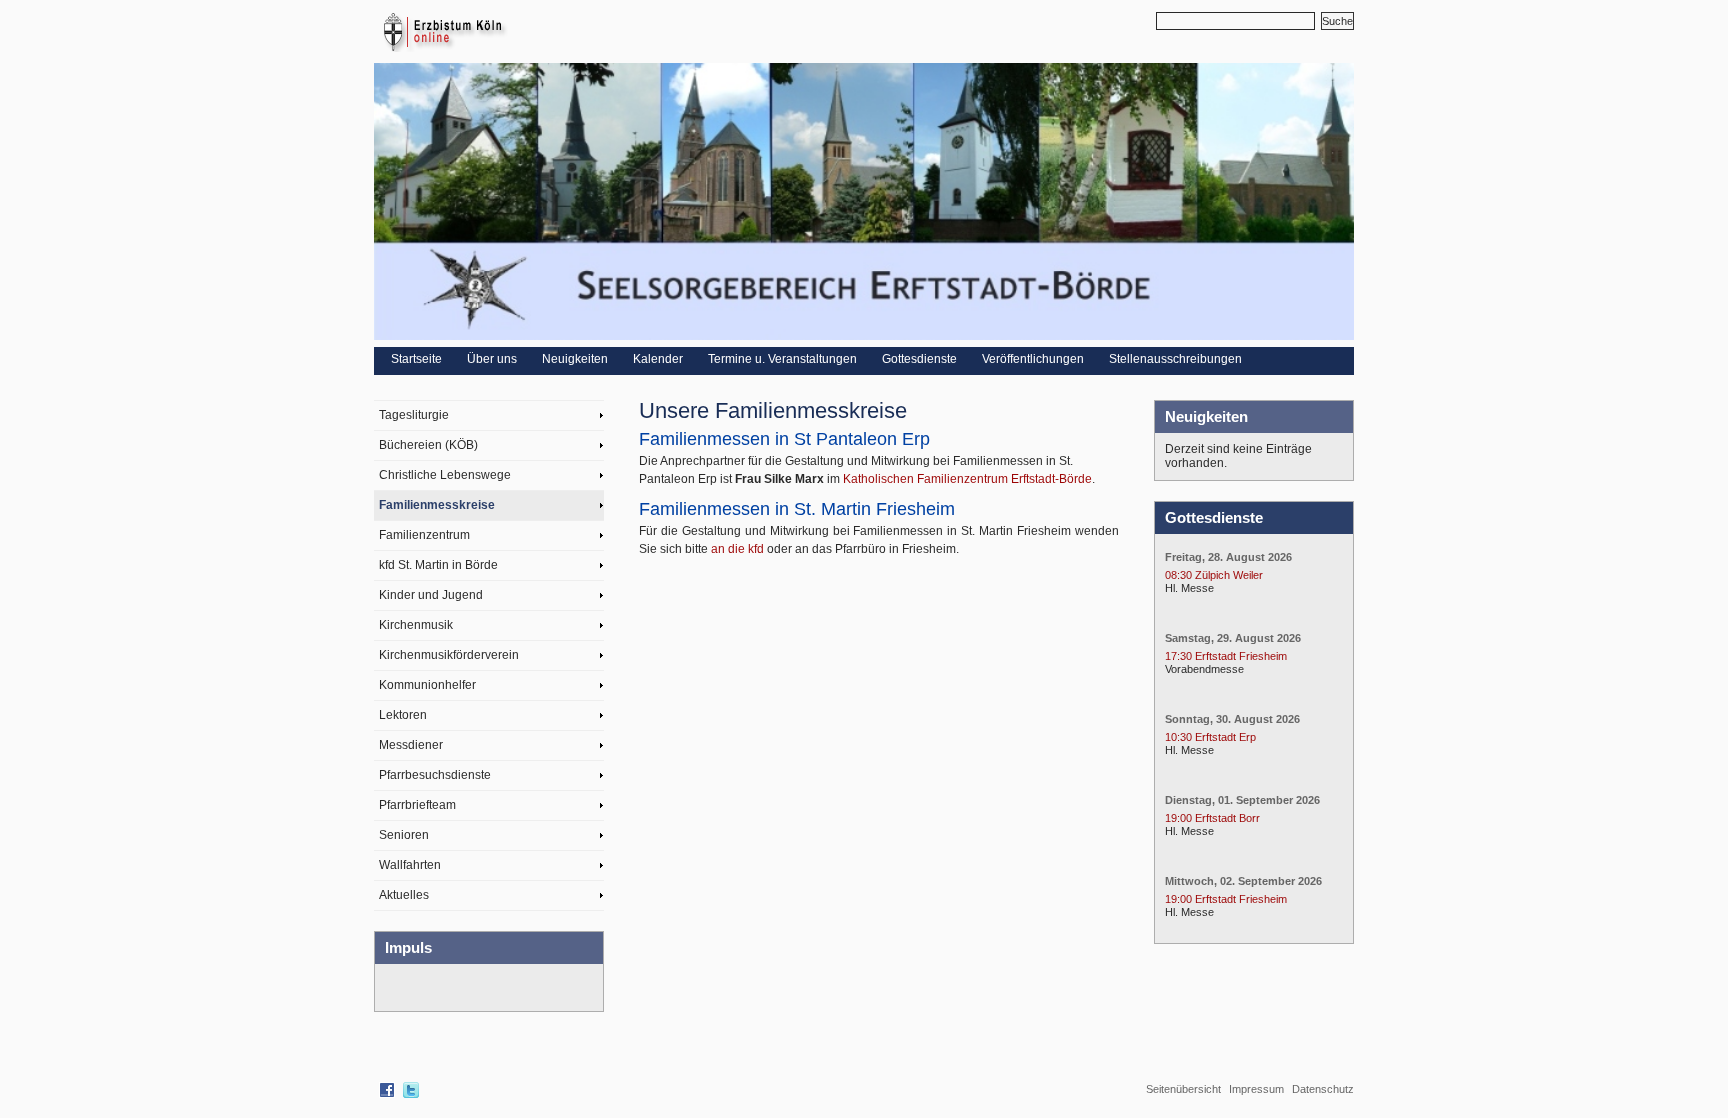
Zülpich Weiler (1229, 575)
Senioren (404, 835)
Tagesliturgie (414, 415)
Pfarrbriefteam (417, 805)
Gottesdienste (919, 359)
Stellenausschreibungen (1175, 359)
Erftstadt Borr (1227, 818)
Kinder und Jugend (431, 595)
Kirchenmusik (416, 625)
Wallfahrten (410, 865)
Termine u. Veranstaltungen (782, 359)
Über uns (491, 359)
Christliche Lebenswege (445, 475)
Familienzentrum (424, 535)
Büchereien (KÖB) (428, 445)
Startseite (416, 359)
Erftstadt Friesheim (1241, 656)
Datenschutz (1323, 1089)
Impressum (1256, 1089)
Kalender (658, 359)
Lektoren (403, 715)
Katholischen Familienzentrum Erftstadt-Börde (967, 479)
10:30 (1178, 737)
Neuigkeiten (575, 359)
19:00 (1178, 818)
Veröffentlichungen (1033, 359)
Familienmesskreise (437, 505)
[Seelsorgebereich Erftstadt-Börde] (864, 336)
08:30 (1178, 575)
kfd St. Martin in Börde (438, 565)
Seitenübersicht (1183, 1089)
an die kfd (737, 549)
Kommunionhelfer (427, 685)
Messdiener (411, 745)
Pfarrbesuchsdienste (435, 775)
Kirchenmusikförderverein (449, 655)
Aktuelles (404, 895)
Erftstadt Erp (1225, 737)
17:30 (1178, 656)
